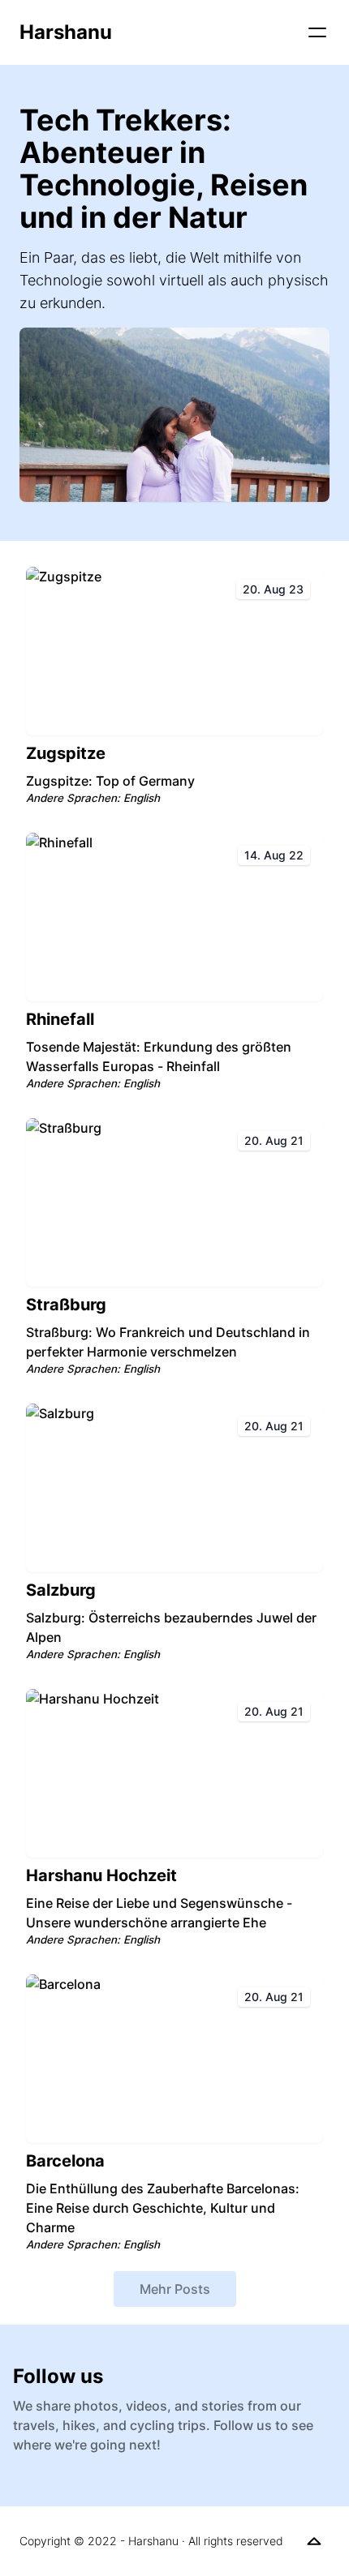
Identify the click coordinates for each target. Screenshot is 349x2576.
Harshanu (66, 32)
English (142, 798)
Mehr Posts (175, 2289)
